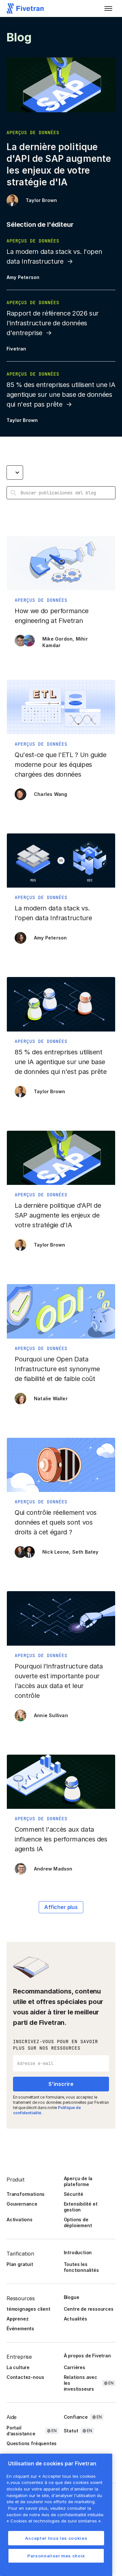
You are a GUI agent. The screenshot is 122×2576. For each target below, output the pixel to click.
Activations (20, 2219)
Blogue (72, 2297)
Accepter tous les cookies (56, 2538)
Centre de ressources (89, 2309)
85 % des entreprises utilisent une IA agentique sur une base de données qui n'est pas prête (61, 395)
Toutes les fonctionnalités (81, 2267)
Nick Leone (56, 1552)
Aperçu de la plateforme (78, 2181)
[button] (108, 8)
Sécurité (74, 2194)
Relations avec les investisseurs (81, 2383)
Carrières (75, 2367)
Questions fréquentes (32, 2443)
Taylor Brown (41, 200)
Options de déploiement (78, 2222)
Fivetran (16, 349)
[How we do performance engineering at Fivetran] (61, 595)
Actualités (75, 2319)
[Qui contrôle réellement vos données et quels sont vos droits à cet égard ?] (61, 1501)
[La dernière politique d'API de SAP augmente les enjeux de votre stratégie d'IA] (61, 1194)
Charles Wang (50, 794)
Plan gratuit (20, 2264)
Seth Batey (85, 1552)
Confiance (76, 2417)
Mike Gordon (57, 639)
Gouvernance (22, 2204)
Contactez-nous (25, 2377)
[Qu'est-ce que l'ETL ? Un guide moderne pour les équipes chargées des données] (61, 743)
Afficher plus (61, 1907)
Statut (71, 2431)
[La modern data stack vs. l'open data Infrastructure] (61, 892)
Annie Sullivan (51, 1715)
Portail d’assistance (21, 2431)
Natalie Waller (51, 1398)
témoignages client (28, 2309)
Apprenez (17, 2319)
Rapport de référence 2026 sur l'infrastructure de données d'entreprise (53, 323)
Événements (20, 2328)
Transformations (26, 2194)
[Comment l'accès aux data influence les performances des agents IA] (61, 1818)
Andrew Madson (53, 1869)
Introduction (78, 2252)
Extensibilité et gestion (81, 2207)
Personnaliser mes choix (56, 2556)
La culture (18, 2367)
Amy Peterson (23, 277)
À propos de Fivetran (87, 2356)
